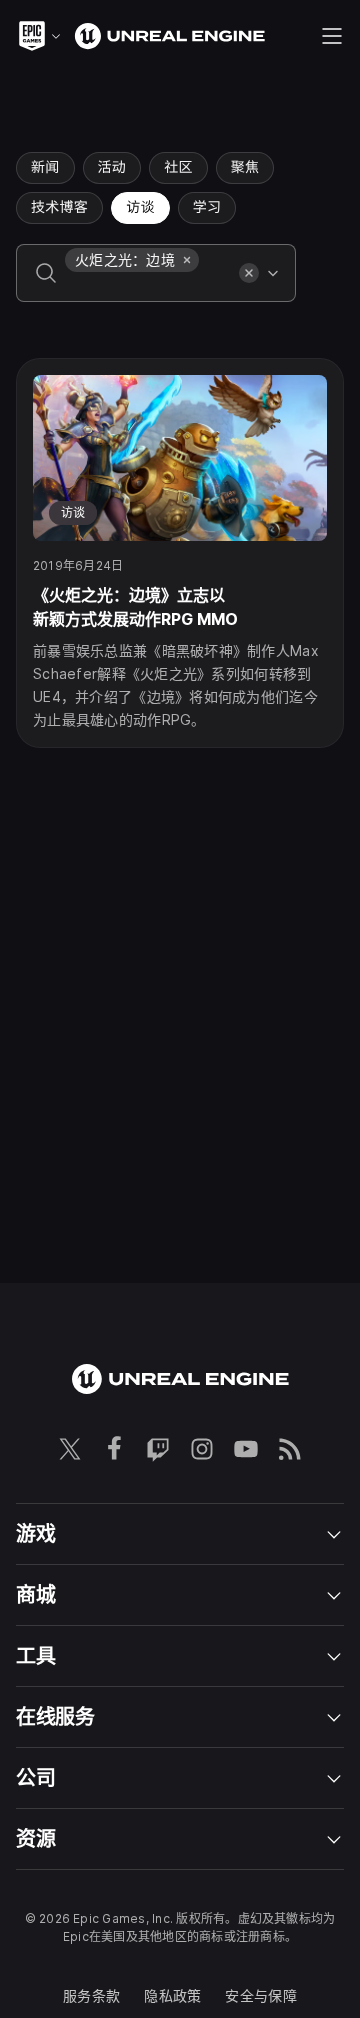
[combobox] (148, 287)
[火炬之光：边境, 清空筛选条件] (187, 260)
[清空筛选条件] (249, 273)
